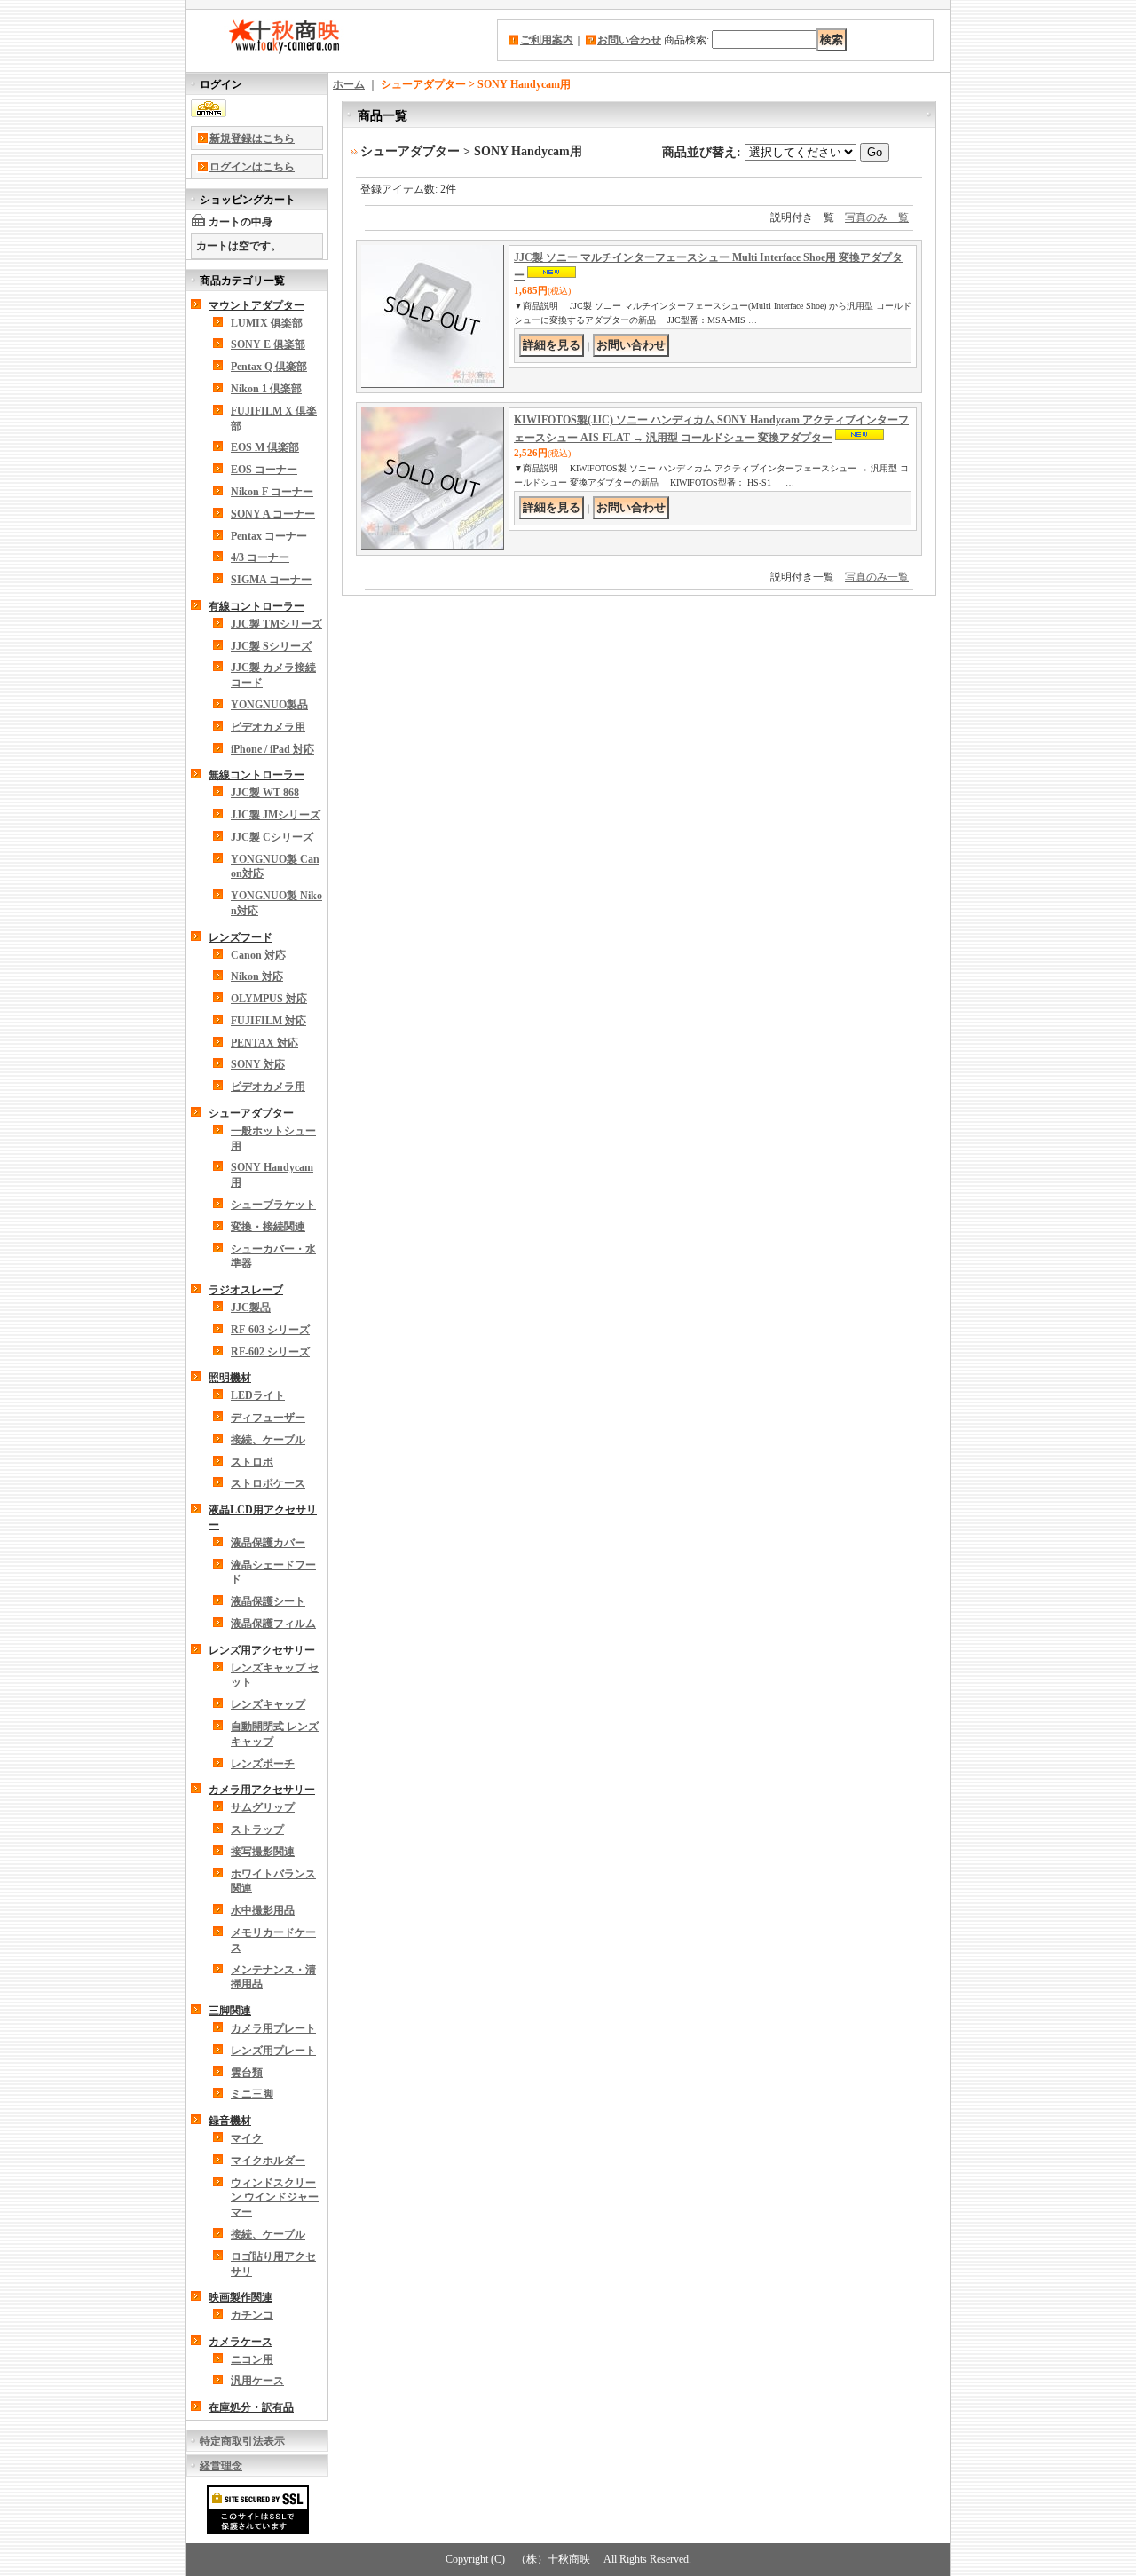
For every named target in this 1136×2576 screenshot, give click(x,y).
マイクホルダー (268, 2161)
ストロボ (252, 1462)
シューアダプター (251, 1113)
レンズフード (241, 937)
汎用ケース (257, 2381)
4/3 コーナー (260, 557)
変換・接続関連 (268, 1227)
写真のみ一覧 (877, 217)
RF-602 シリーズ (270, 1352)
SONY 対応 (258, 1064)
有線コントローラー (256, 606)
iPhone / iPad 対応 (272, 749)
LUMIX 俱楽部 (267, 323)
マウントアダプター (256, 305)
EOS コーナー (264, 470)
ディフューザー (268, 1418)
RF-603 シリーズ (270, 1330)
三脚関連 (230, 2011)
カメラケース (241, 2342)
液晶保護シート (268, 1601)
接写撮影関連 (263, 1852)
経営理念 (221, 2466)
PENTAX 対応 (264, 1043)
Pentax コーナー (269, 536)
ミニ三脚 (252, 2094)
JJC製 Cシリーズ (272, 837)
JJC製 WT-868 (265, 793)
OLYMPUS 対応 (269, 999)
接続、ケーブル (268, 1440)
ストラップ (257, 1829)
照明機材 (230, 1378)
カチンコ (252, 2315)
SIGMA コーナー (271, 580)
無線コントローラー (256, 775)
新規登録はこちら (252, 138)
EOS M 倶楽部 (265, 447)
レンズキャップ (268, 1704)
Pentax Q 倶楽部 (269, 367)
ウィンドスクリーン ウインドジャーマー (275, 2198)
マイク (247, 2138)
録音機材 (230, 2121)
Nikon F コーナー (272, 492)
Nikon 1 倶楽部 (266, 389)
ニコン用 (252, 2359)
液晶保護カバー (268, 1543)
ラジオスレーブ (246, 1290)
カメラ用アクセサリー (262, 1790)
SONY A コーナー (273, 514)
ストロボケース (268, 1483)
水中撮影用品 (263, 1910)
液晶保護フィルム (273, 1624)
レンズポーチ (263, 1764)
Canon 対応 (258, 955)
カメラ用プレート (273, 2028)
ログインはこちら (252, 167)
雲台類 (247, 2073)
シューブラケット (273, 1205)
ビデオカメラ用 (268, 727)
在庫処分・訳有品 (251, 2407)
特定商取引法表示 (242, 2441)
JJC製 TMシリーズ (276, 624)
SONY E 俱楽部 (268, 344)
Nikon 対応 (257, 976)
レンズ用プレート (273, 2051)
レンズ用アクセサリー (262, 1650)
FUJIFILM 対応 (268, 1021)
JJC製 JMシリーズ (276, 815)
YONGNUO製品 (269, 705)
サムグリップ (263, 1807)
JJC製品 (251, 1308)
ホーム (349, 84)
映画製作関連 (241, 2297)
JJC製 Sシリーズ (271, 646)
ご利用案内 (547, 40)
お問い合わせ (629, 40)
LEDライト (258, 1395)
